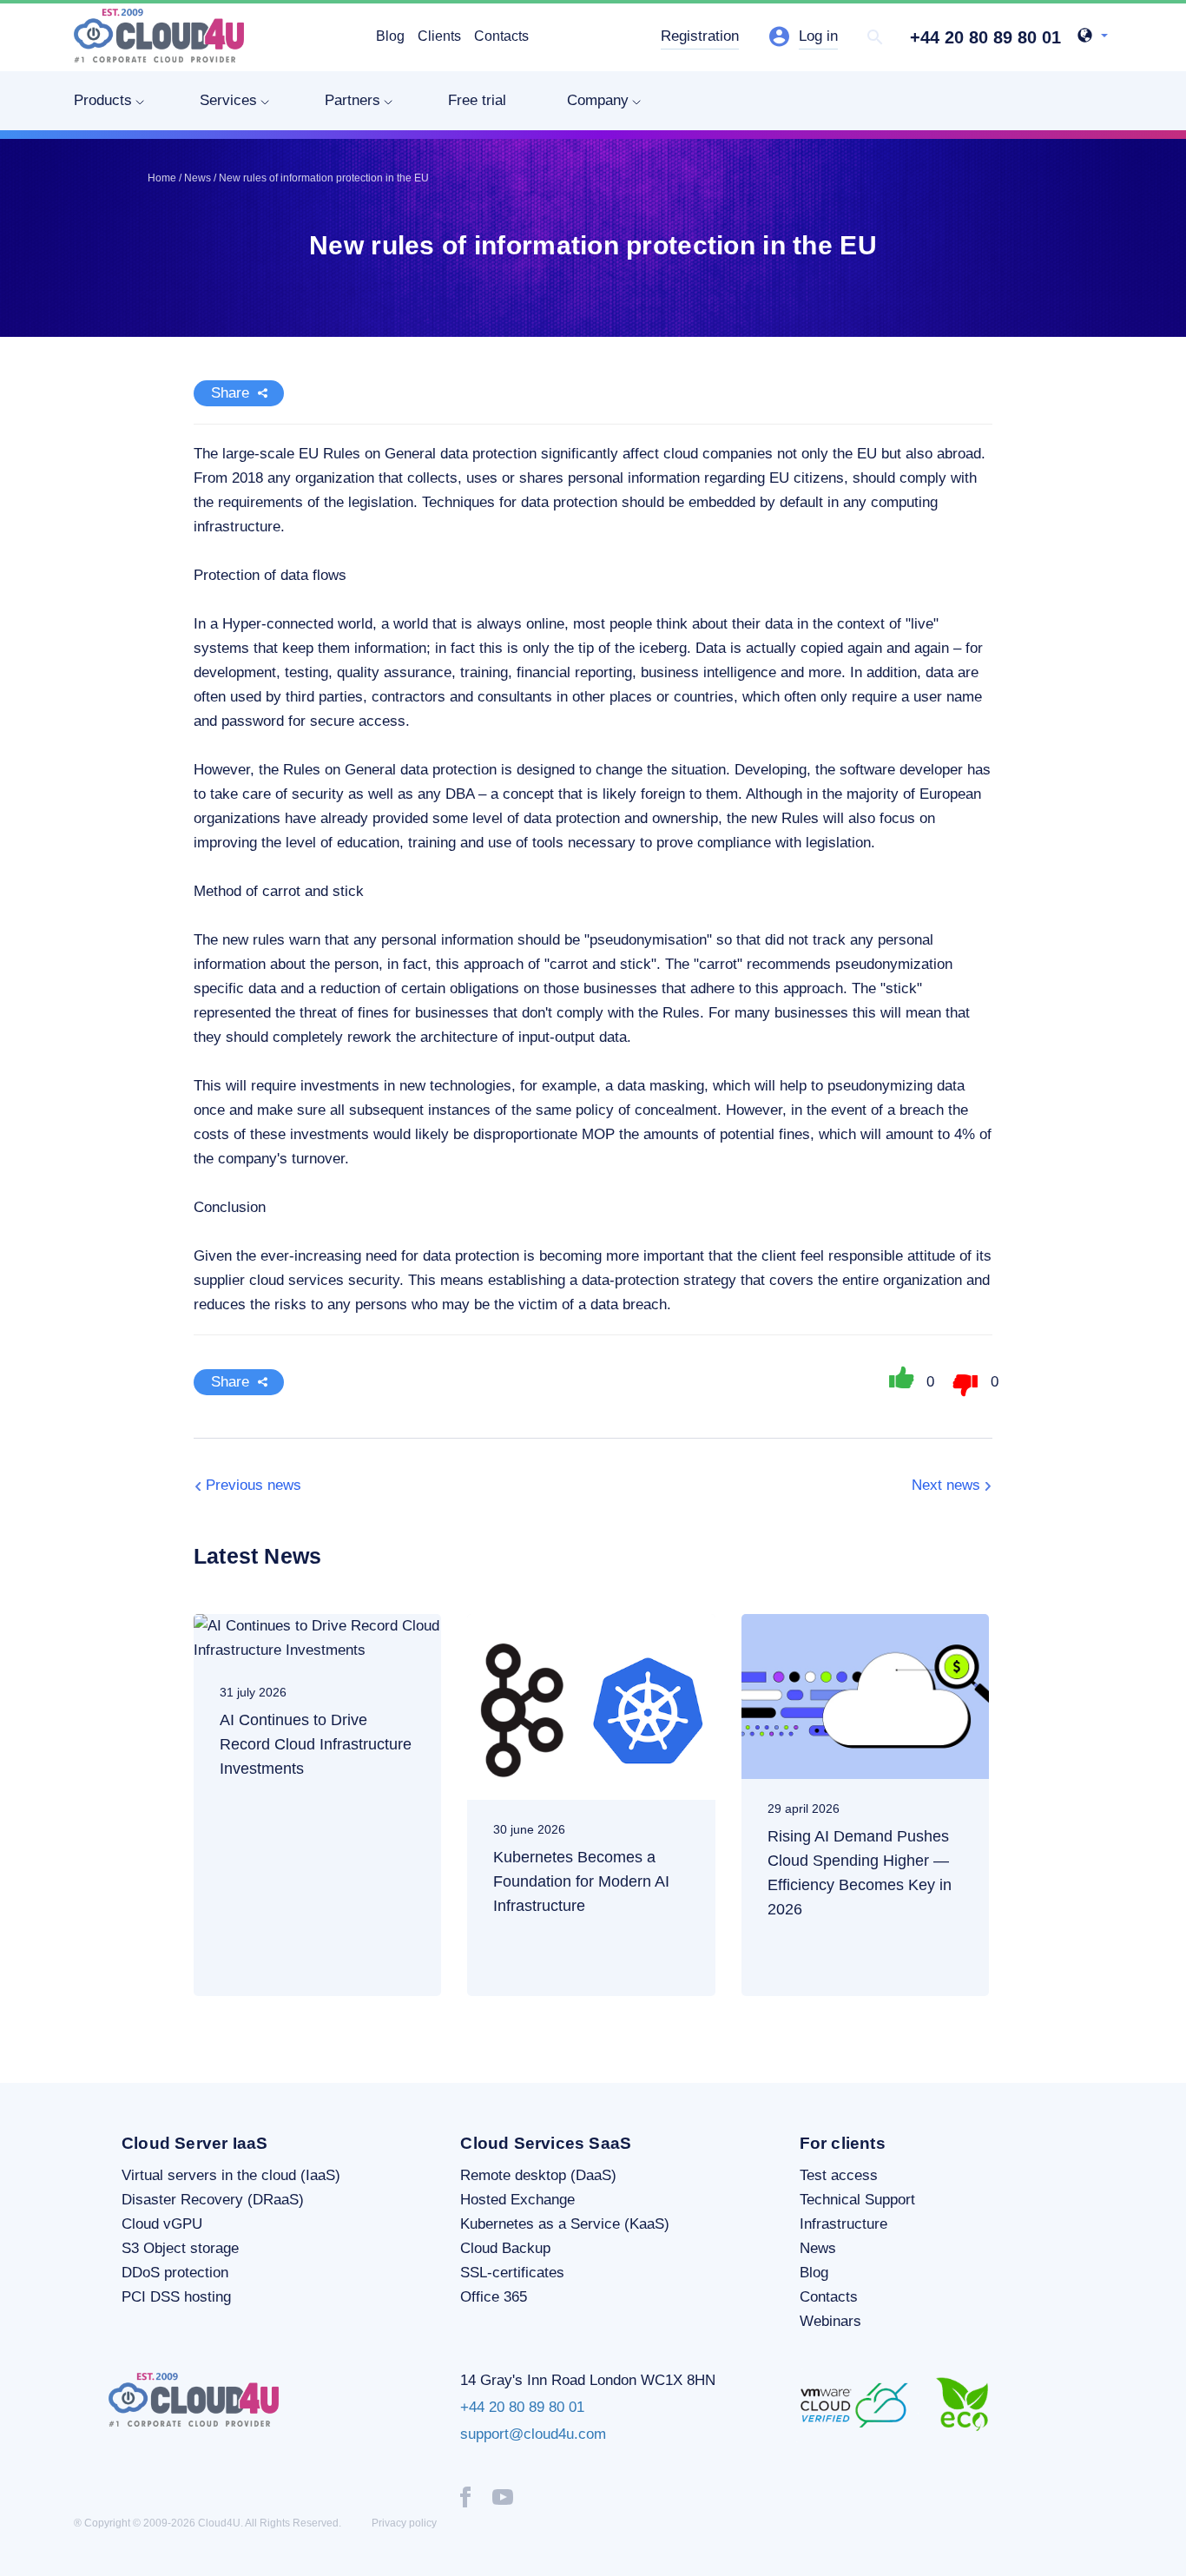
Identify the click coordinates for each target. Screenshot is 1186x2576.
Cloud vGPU (162, 2224)
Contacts (501, 36)
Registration (700, 36)
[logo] (159, 36)
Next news (946, 1485)
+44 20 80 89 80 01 (985, 37)
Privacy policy (404, 2523)
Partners (353, 100)
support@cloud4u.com (533, 2434)
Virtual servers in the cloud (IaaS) (231, 2175)
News (818, 2248)
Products (103, 100)
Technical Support (857, 2200)
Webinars (830, 2321)
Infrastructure (843, 2224)
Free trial (477, 100)
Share (230, 393)
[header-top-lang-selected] (1093, 37)
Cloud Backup (505, 2248)
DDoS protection (175, 2273)
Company (598, 100)
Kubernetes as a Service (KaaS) (565, 2224)
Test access (839, 2175)
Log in (818, 36)
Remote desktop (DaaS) (538, 2175)
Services (228, 100)
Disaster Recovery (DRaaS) (213, 2200)
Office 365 (494, 2297)
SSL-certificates (512, 2273)
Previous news (254, 1485)
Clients (439, 36)
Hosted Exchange (517, 2200)
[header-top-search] (875, 37)
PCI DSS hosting (176, 2297)
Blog (390, 36)
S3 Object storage (180, 2248)
